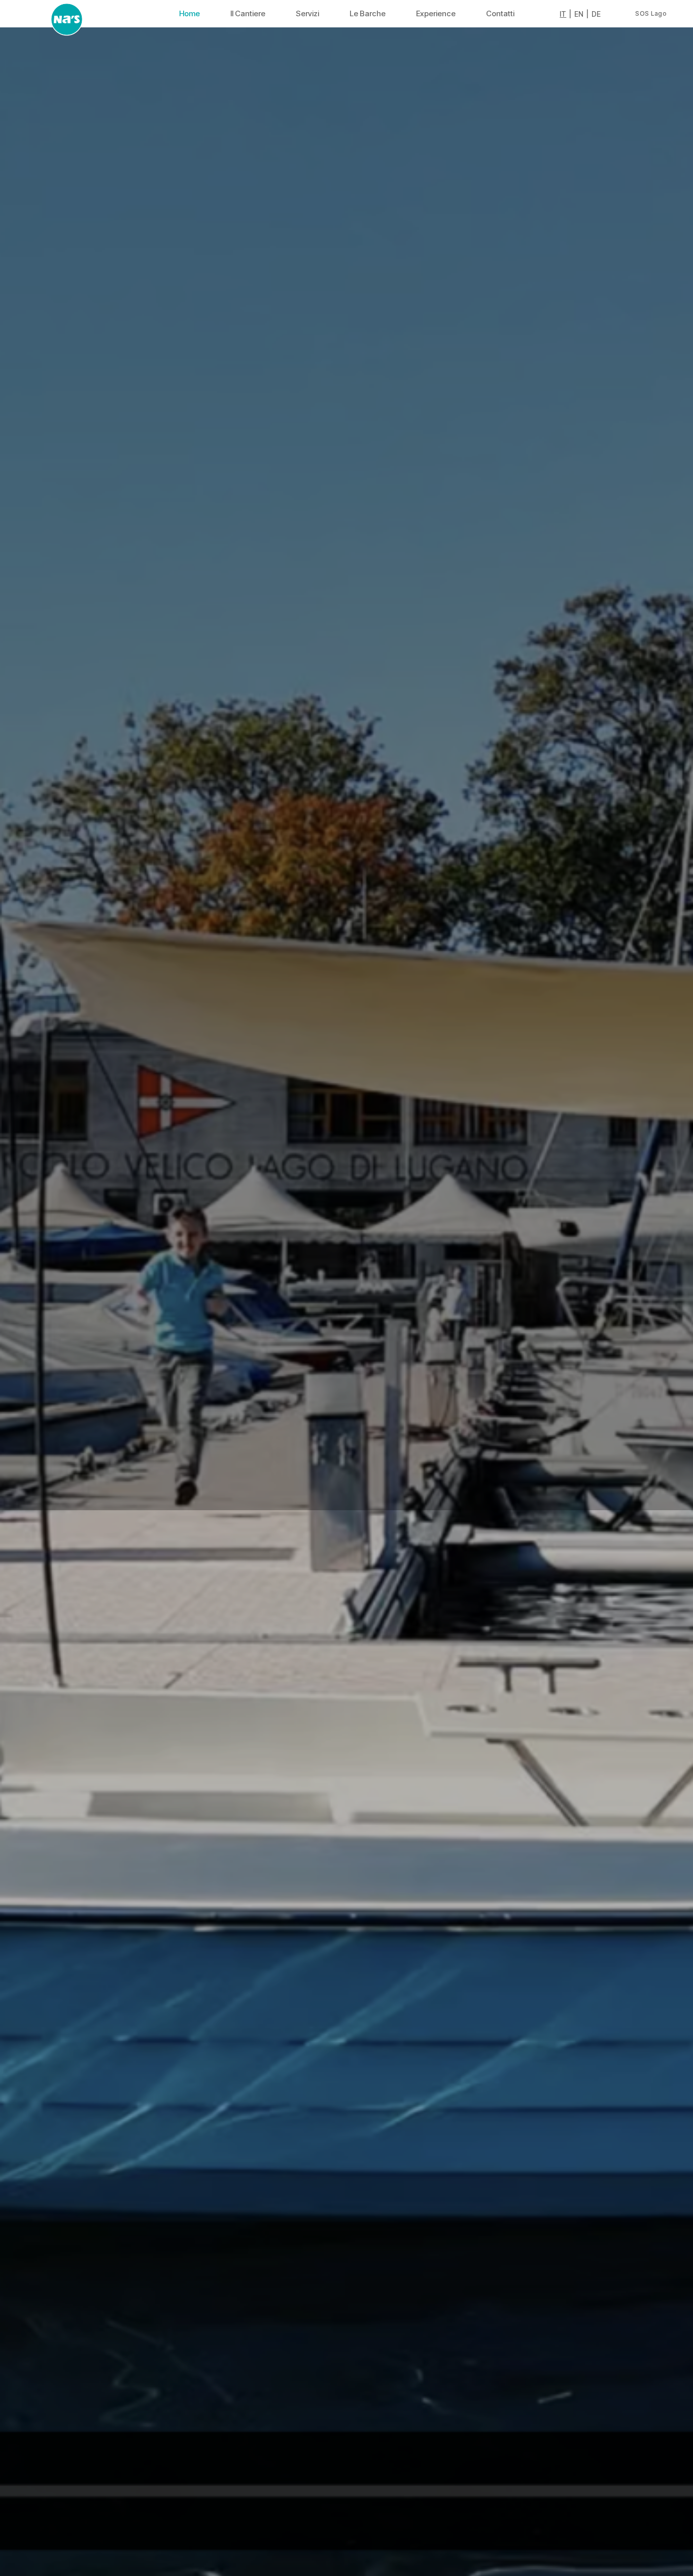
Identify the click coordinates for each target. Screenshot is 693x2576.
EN (579, 14)
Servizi (307, 13)
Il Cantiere (248, 13)
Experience (436, 13)
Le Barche (368, 13)
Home (189, 13)
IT (563, 14)
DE (596, 14)
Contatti (500, 13)
